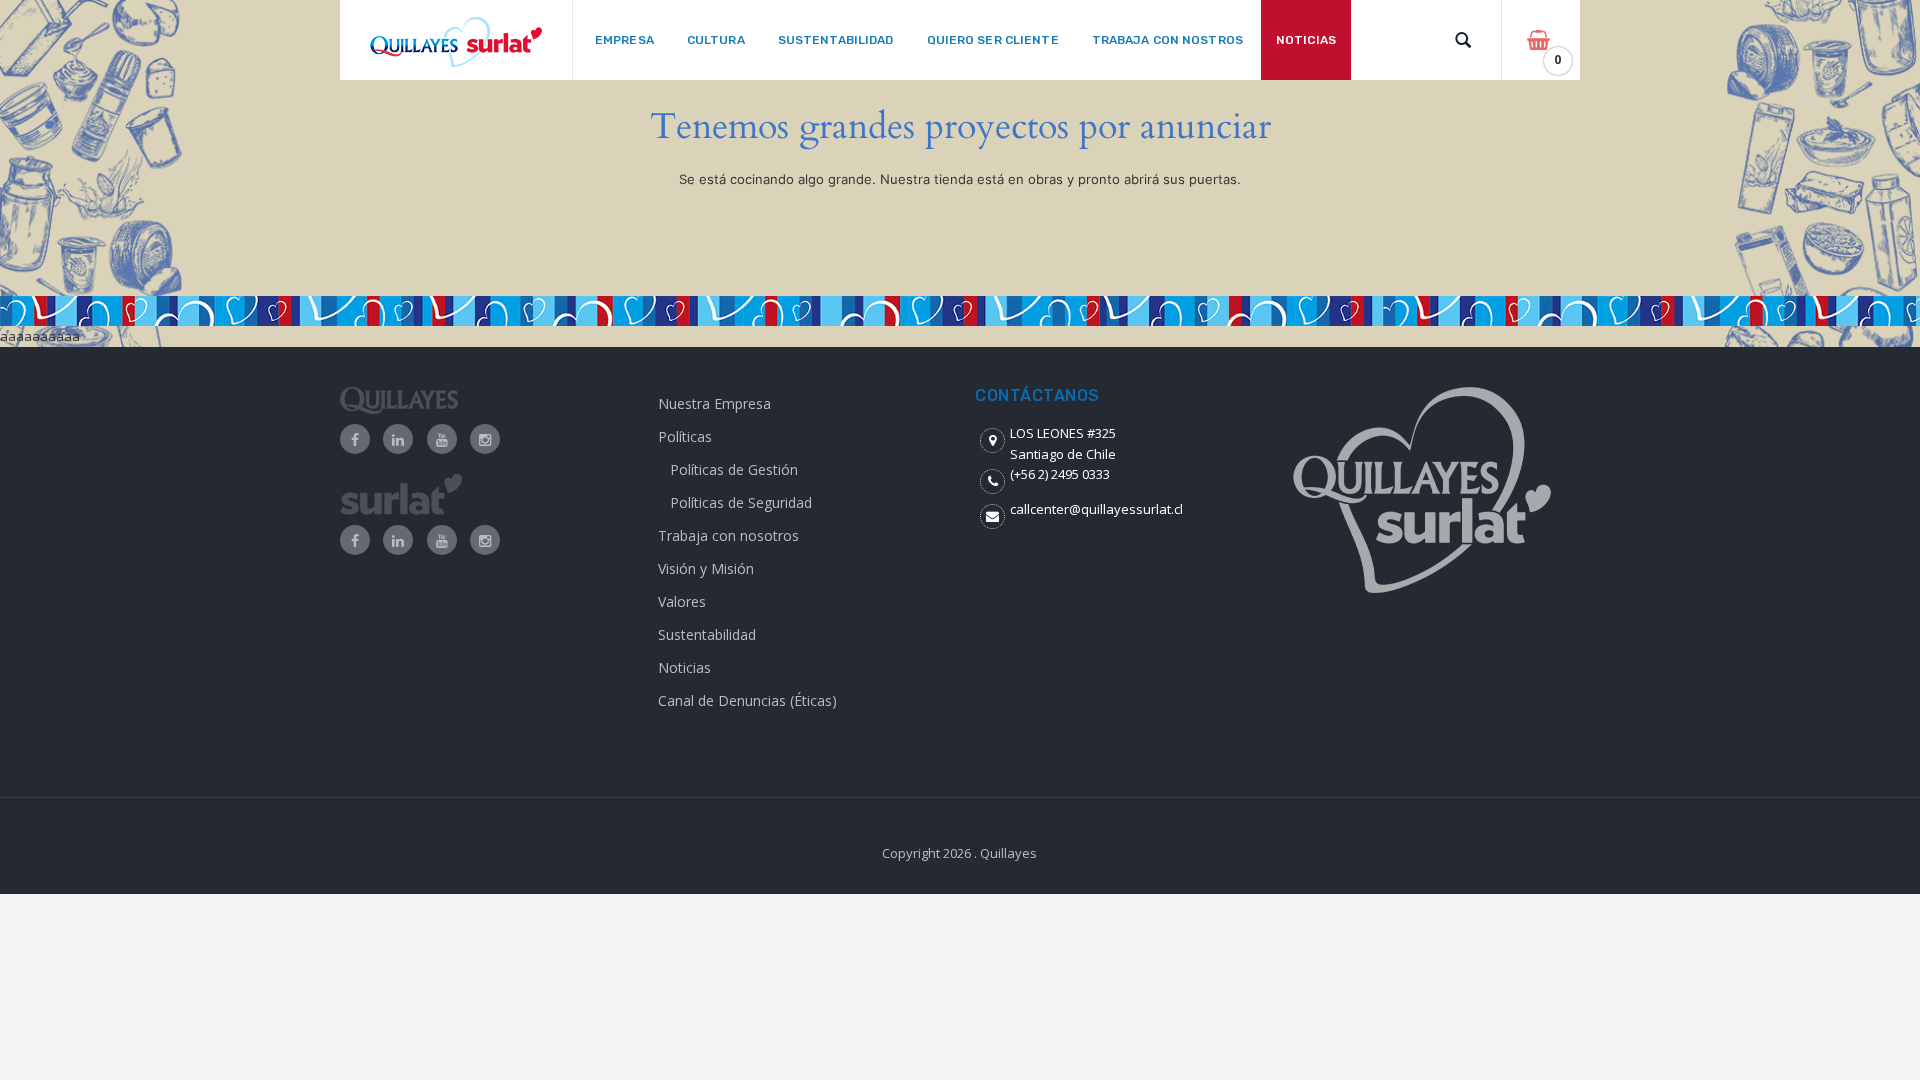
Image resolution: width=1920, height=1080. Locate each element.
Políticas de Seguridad (741, 502)
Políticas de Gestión (734, 469)
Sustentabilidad (707, 634)
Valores (682, 601)
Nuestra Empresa (714, 403)
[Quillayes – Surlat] (456, 40)
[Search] (1463, 40)
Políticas (685, 436)
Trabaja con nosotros (728, 535)
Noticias (684, 667)
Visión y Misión (706, 568)
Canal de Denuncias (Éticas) (747, 700)
